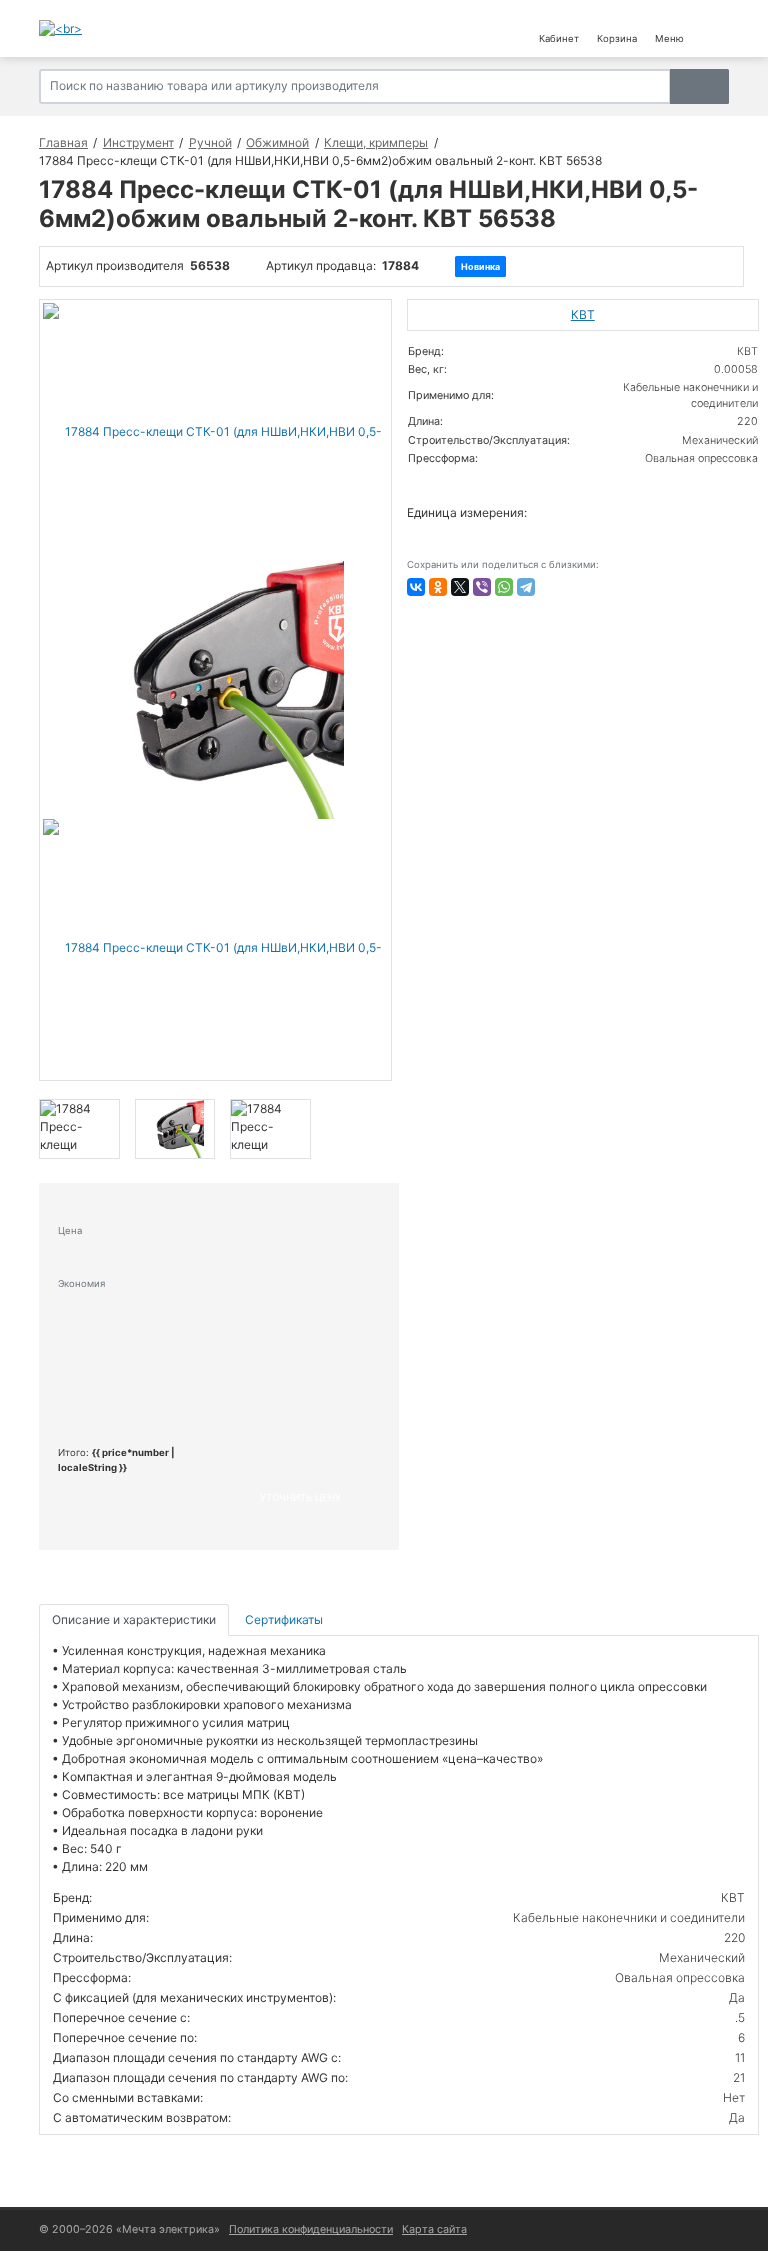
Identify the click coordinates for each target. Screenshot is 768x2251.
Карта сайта (434, 2229)
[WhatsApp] (504, 587)
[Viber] (482, 587)
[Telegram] (526, 587)
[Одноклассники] (438, 587)
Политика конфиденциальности (311, 2229)
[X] (460, 587)
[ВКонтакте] (416, 587)
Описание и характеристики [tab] (134, 1619)
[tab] (285, 1620)
